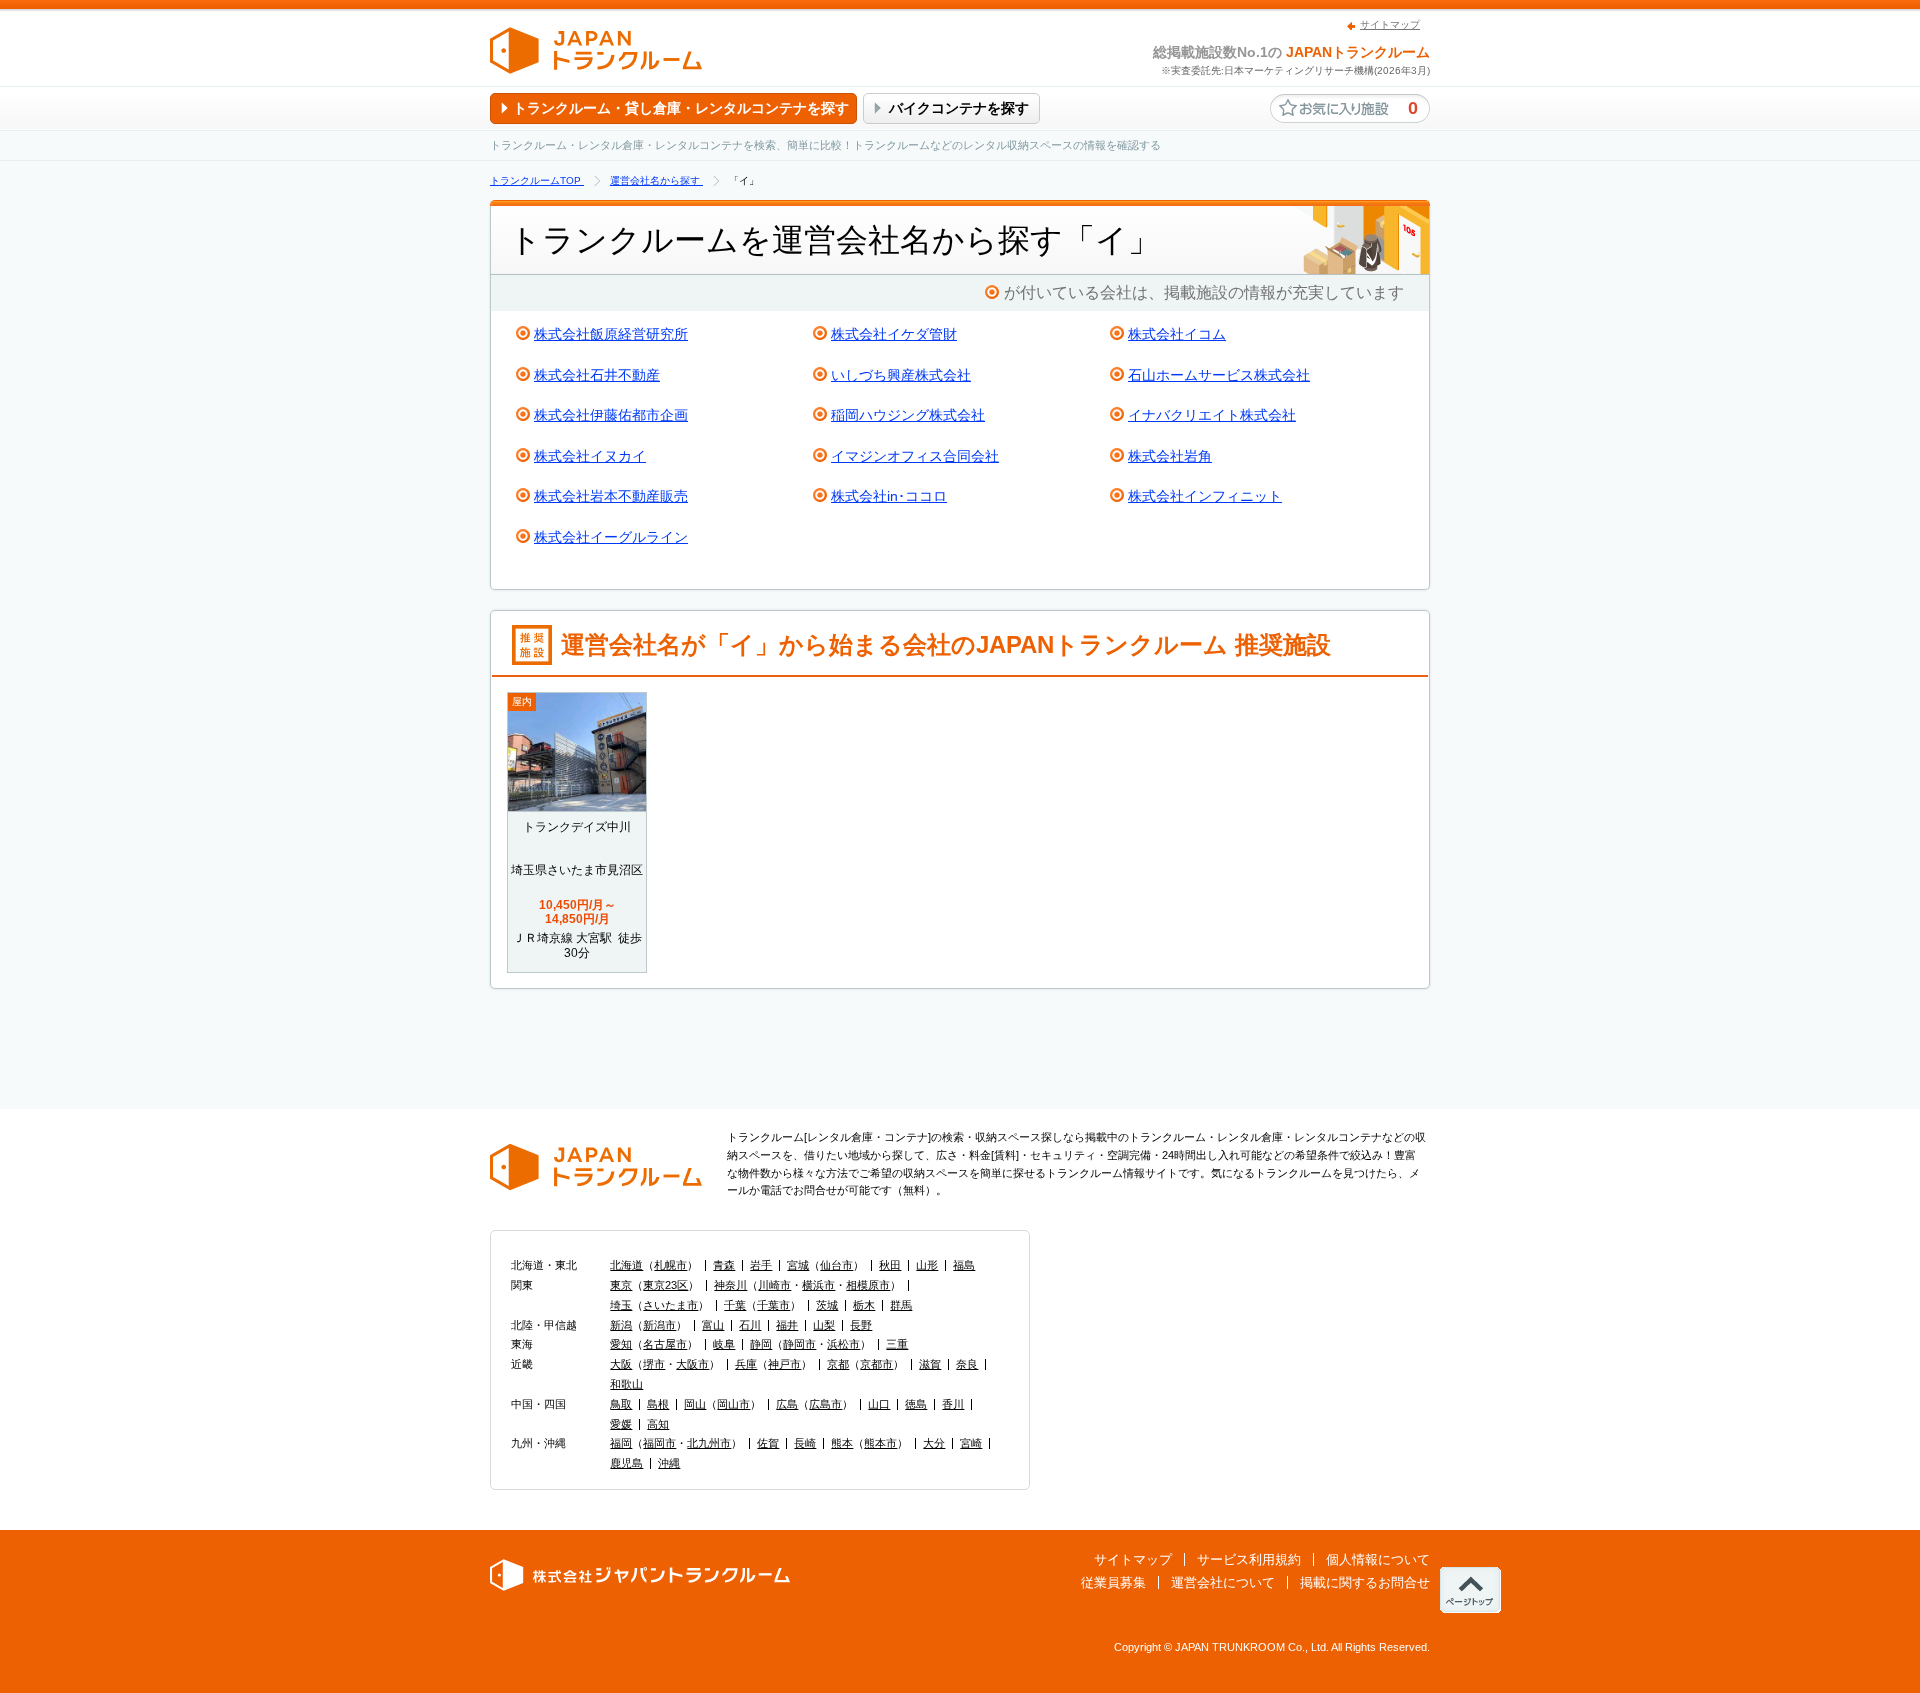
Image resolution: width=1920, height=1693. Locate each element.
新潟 (621, 1325)
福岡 (621, 1443)
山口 (879, 1404)
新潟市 (659, 1325)
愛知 (621, 1344)
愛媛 (621, 1424)
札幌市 (670, 1265)
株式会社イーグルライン (611, 537)
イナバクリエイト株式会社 (1212, 415)
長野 (861, 1325)
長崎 (805, 1443)
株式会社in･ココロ (889, 496)
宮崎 (971, 1443)
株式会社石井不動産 (597, 375)
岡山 (695, 1404)
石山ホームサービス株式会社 (1219, 375)
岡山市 (733, 1404)
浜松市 (843, 1344)
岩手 (761, 1265)
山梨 (824, 1325)
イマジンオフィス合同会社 (915, 456)
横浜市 (818, 1285)
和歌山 (626, 1384)
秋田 (890, 1265)
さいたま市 (670, 1305)
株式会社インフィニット (1205, 496)
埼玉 (621, 1305)
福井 (787, 1325)
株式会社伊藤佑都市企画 (611, 415)
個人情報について (1378, 1559)
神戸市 (784, 1364)
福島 (964, 1265)
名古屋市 (665, 1344)
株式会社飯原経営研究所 (611, 334)
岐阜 (724, 1344)
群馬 (901, 1305)
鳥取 (621, 1404)
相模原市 (868, 1285)
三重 (897, 1344)
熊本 (842, 1443)
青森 (724, 1265)
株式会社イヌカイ (590, 456)
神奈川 (730, 1285)
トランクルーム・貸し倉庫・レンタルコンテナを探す (681, 108)
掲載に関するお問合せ (1365, 1582)
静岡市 (799, 1344)
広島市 (825, 1404)
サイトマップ (1390, 24)
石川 (750, 1325)
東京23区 (665, 1285)
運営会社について (1223, 1582)
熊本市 (880, 1443)
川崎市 (774, 1285)
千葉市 (773, 1305)
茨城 (827, 1305)
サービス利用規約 (1249, 1559)
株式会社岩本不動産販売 (611, 496)
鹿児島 (626, 1463)
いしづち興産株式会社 (901, 375)
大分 (934, 1443)
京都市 (876, 1364)
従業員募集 (1113, 1582)
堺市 (654, 1364)
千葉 (735, 1305)
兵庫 (746, 1364)
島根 (658, 1404)
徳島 (916, 1404)
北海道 (626, 1265)
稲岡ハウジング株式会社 (908, 415)
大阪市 (692, 1364)
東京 (621, 1285)
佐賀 (768, 1443)
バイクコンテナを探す (959, 108)
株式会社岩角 (1170, 456)
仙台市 (836, 1265)
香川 (953, 1404)
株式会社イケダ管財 (894, 334)
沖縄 (669, 1463)
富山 (713, 1325)
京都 (838, 1364)
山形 (927, 1265)
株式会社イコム (1177, 334)
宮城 (798, 1265)
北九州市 (709, 1443)
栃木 (864, 1305)
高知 (658, 1424)
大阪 (621, 1364)
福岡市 (659, 1443)
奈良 (967, 1364)
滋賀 (930, 1364)
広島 (787, 1404)
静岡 (761, 1344)
